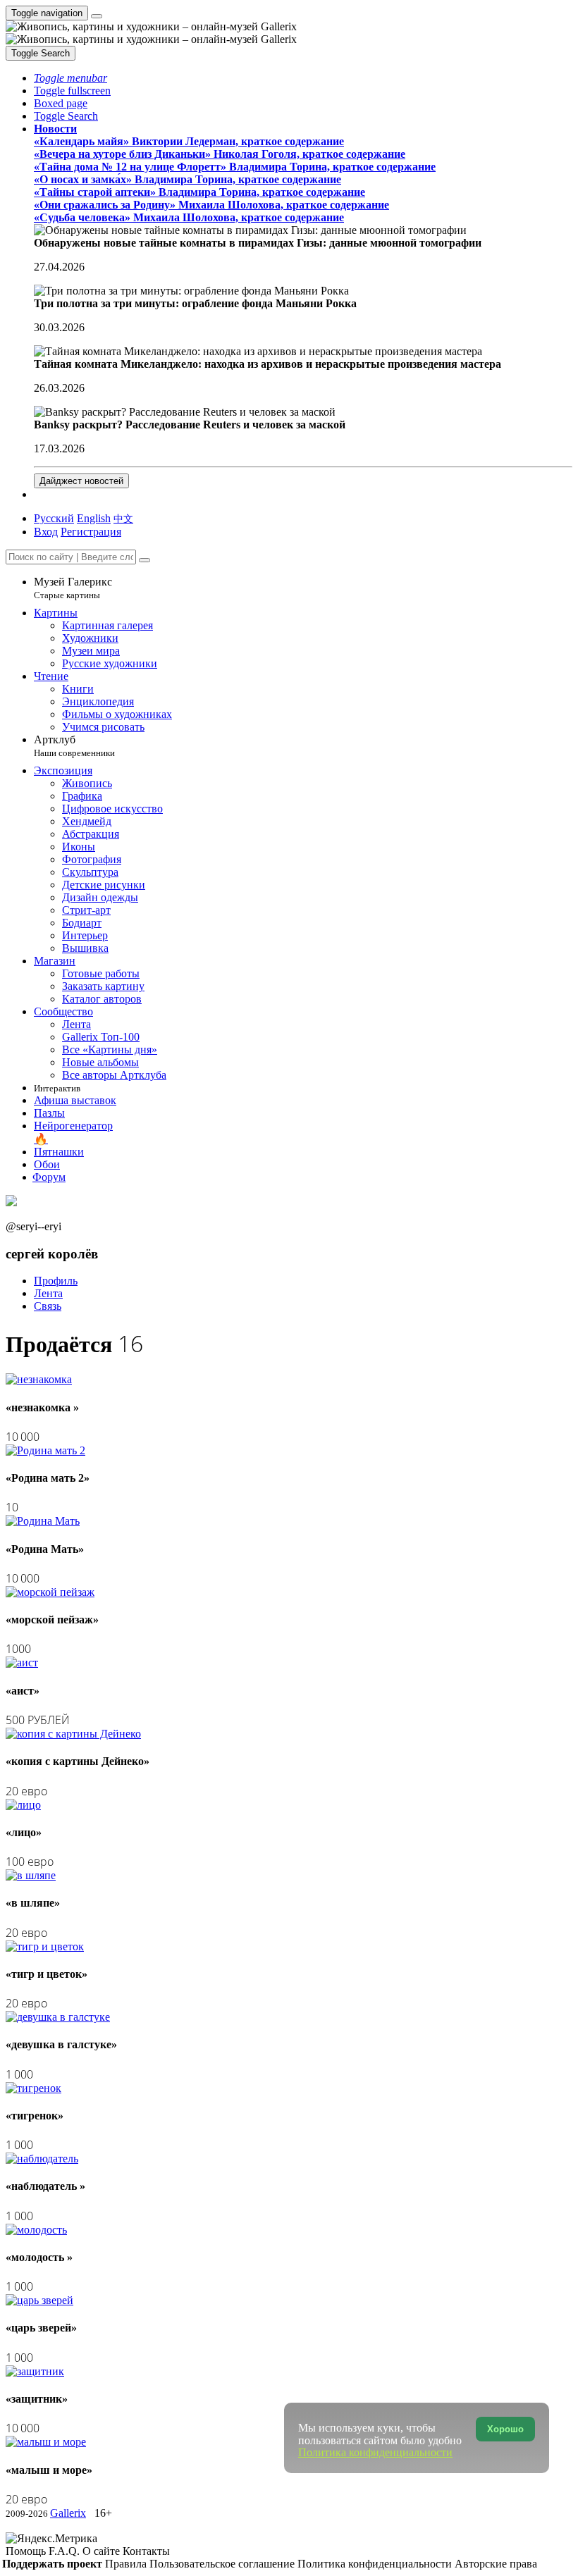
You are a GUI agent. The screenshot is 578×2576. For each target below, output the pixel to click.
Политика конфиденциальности (376, 2564)
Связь (48, 1306)
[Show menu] (97, 16)
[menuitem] (123, 518)
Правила (127, 2564)
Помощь (27, 2551)
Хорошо (505, 2429)
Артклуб (74, 746)
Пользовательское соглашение (223, 2564)
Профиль (56, 1281)
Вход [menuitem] (46, 532)
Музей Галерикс (73, 588)
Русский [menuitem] (54, 518)
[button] (70, 78)
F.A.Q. (66, 2551)
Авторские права (496, 2564)
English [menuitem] (94, 518)
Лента (48, 1293)
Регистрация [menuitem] (91, 532)
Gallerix (68, 2513)
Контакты (146, 2551)
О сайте (103, 2551)
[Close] (144, 560)
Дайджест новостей (81, 481)
